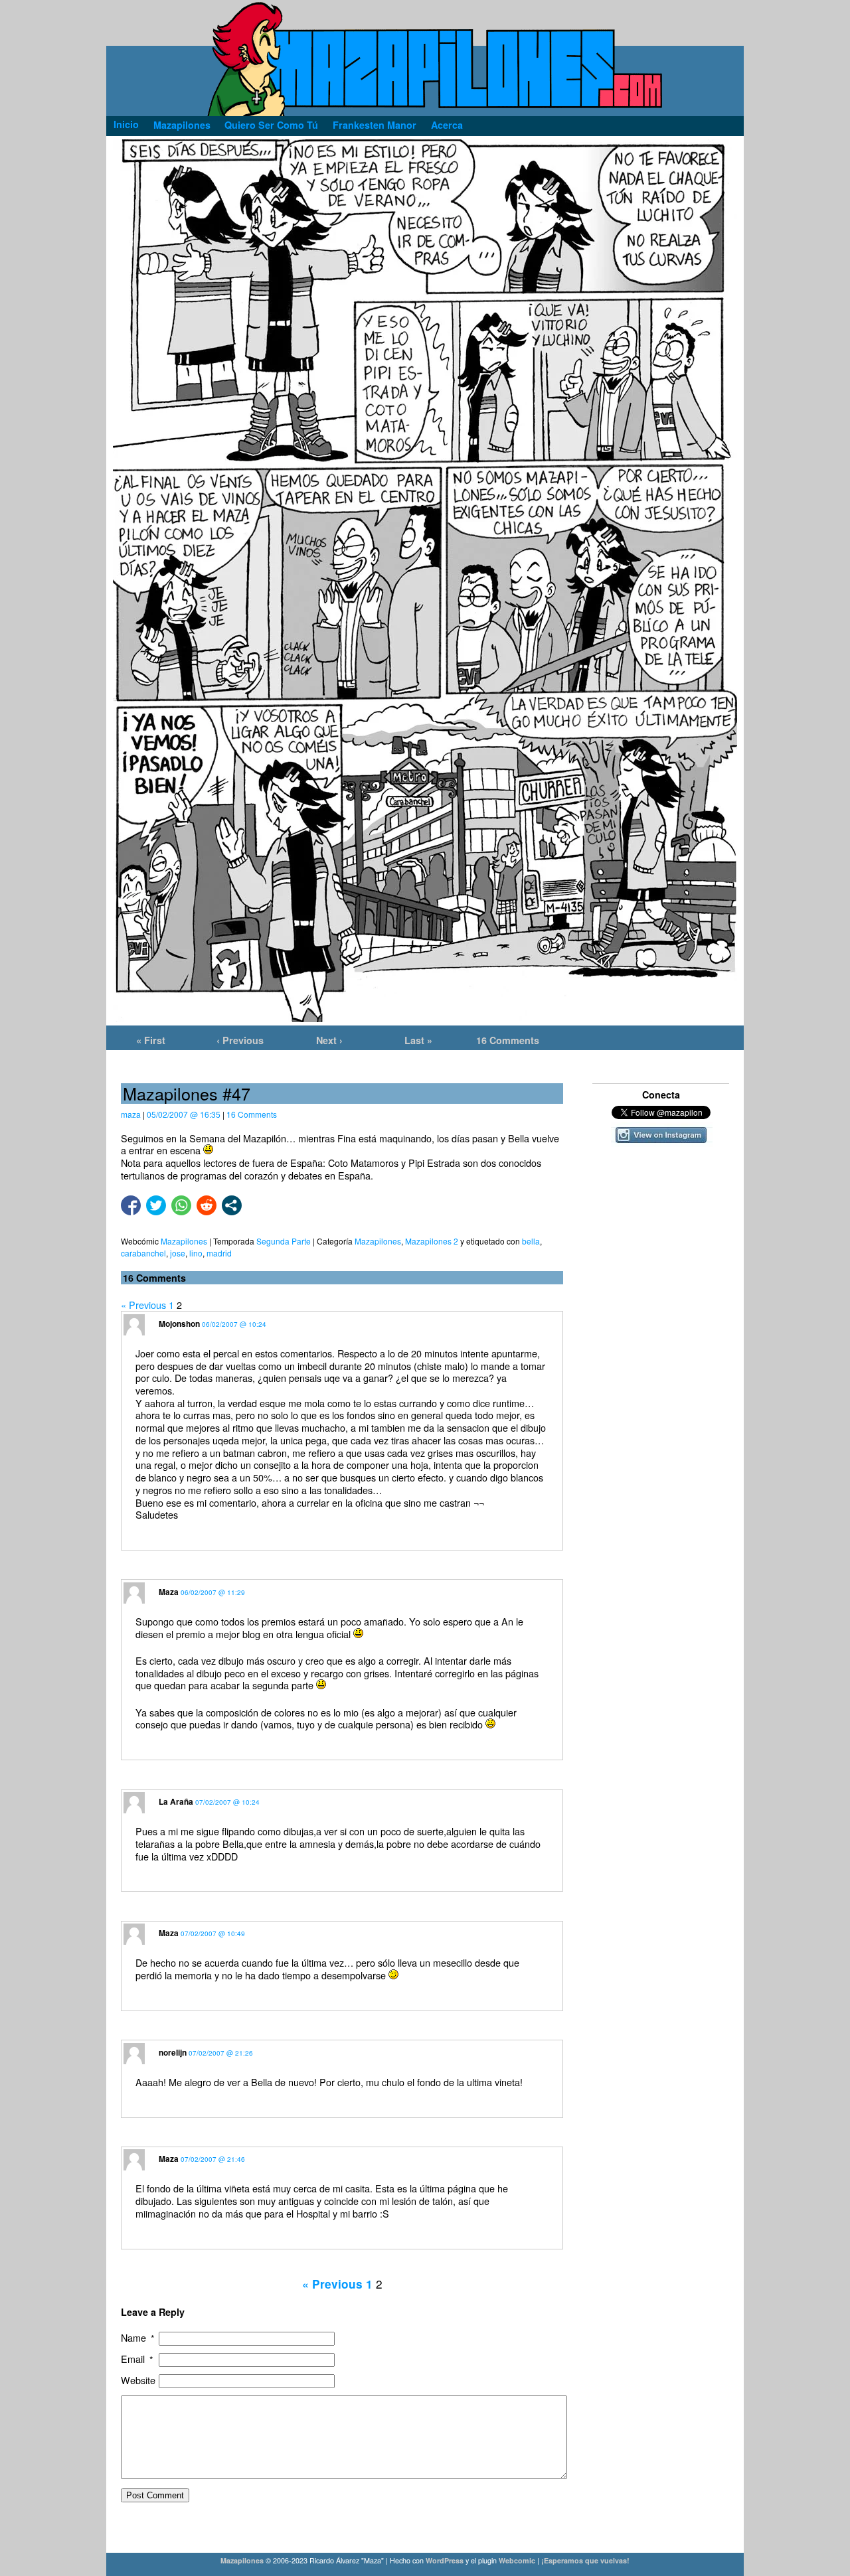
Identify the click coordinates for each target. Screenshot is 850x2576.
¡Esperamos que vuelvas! (585, 2560)
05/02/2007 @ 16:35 (184, 1114)
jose (178, 1253)
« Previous (143, 1305)
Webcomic (517, 2560)
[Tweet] (156, 1205)
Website (138, 2381)
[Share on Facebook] (131, 1205)
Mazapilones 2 (432, 1241)
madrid (219, 1253)
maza (131, 1114)
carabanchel (143, 1253)
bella (531, 1241)
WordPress (445, 2560)
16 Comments (508, 1040)
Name (138, 2338)
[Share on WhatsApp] (181, 1205)
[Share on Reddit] (207, 1205)
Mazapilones (378, 1241)
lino (196, 1253)
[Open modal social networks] (232, 1205)
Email (137, 2359)
